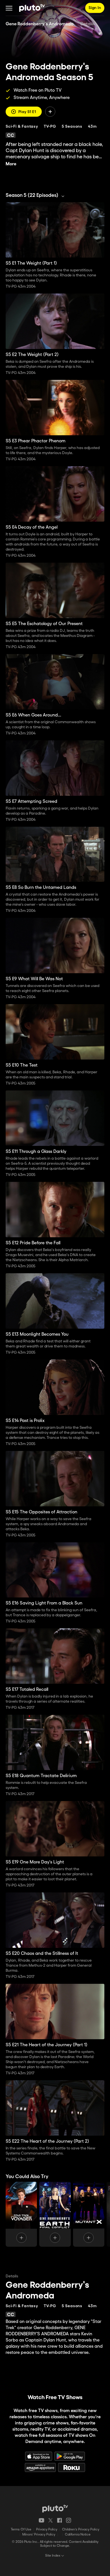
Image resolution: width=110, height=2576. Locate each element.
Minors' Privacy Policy (39, 2535)
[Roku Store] (72, 2467)
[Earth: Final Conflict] (55, 2214)
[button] (9, 8)
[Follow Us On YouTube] (41, 2520)
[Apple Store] (39, 2456)
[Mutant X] (89, 2214)
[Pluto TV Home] (32, 8)
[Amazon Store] (40, 2467)
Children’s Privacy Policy (81, 2529)
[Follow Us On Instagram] (69, 2520)
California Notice (78, 2535)
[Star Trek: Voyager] (21, 2214)
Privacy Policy (47, 2529)
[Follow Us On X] (50, 2520)
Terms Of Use (21, 2529)
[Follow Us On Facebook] (60, 2520)
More (11, 164)
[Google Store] (70, 2456)
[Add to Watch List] (50, 112)
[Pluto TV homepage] (55, 2509)
